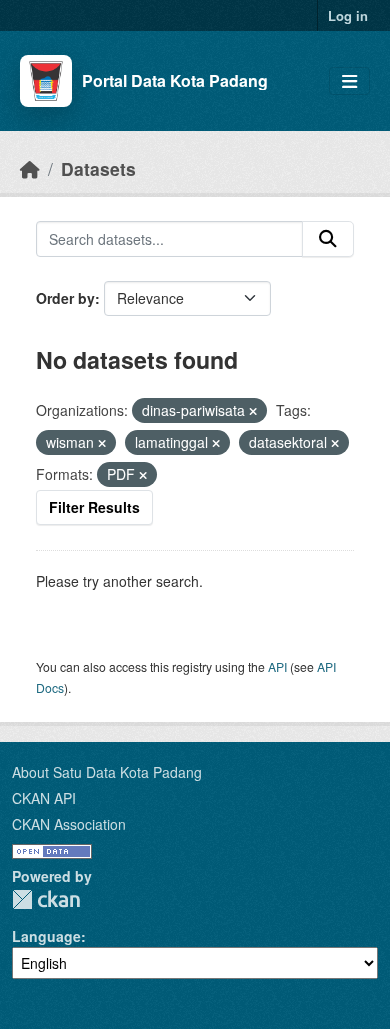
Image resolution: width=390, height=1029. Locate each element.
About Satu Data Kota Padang (107, 772)
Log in (348, 15)
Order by (65, 298)
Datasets (98, 168)
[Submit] (328, 239)
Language (46, 936)
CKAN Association (69, 824)
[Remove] (253, 411)
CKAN (46, 899)
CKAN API (44, 798)
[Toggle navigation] (349, 81)
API (277, 666)
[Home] (30, 168)
